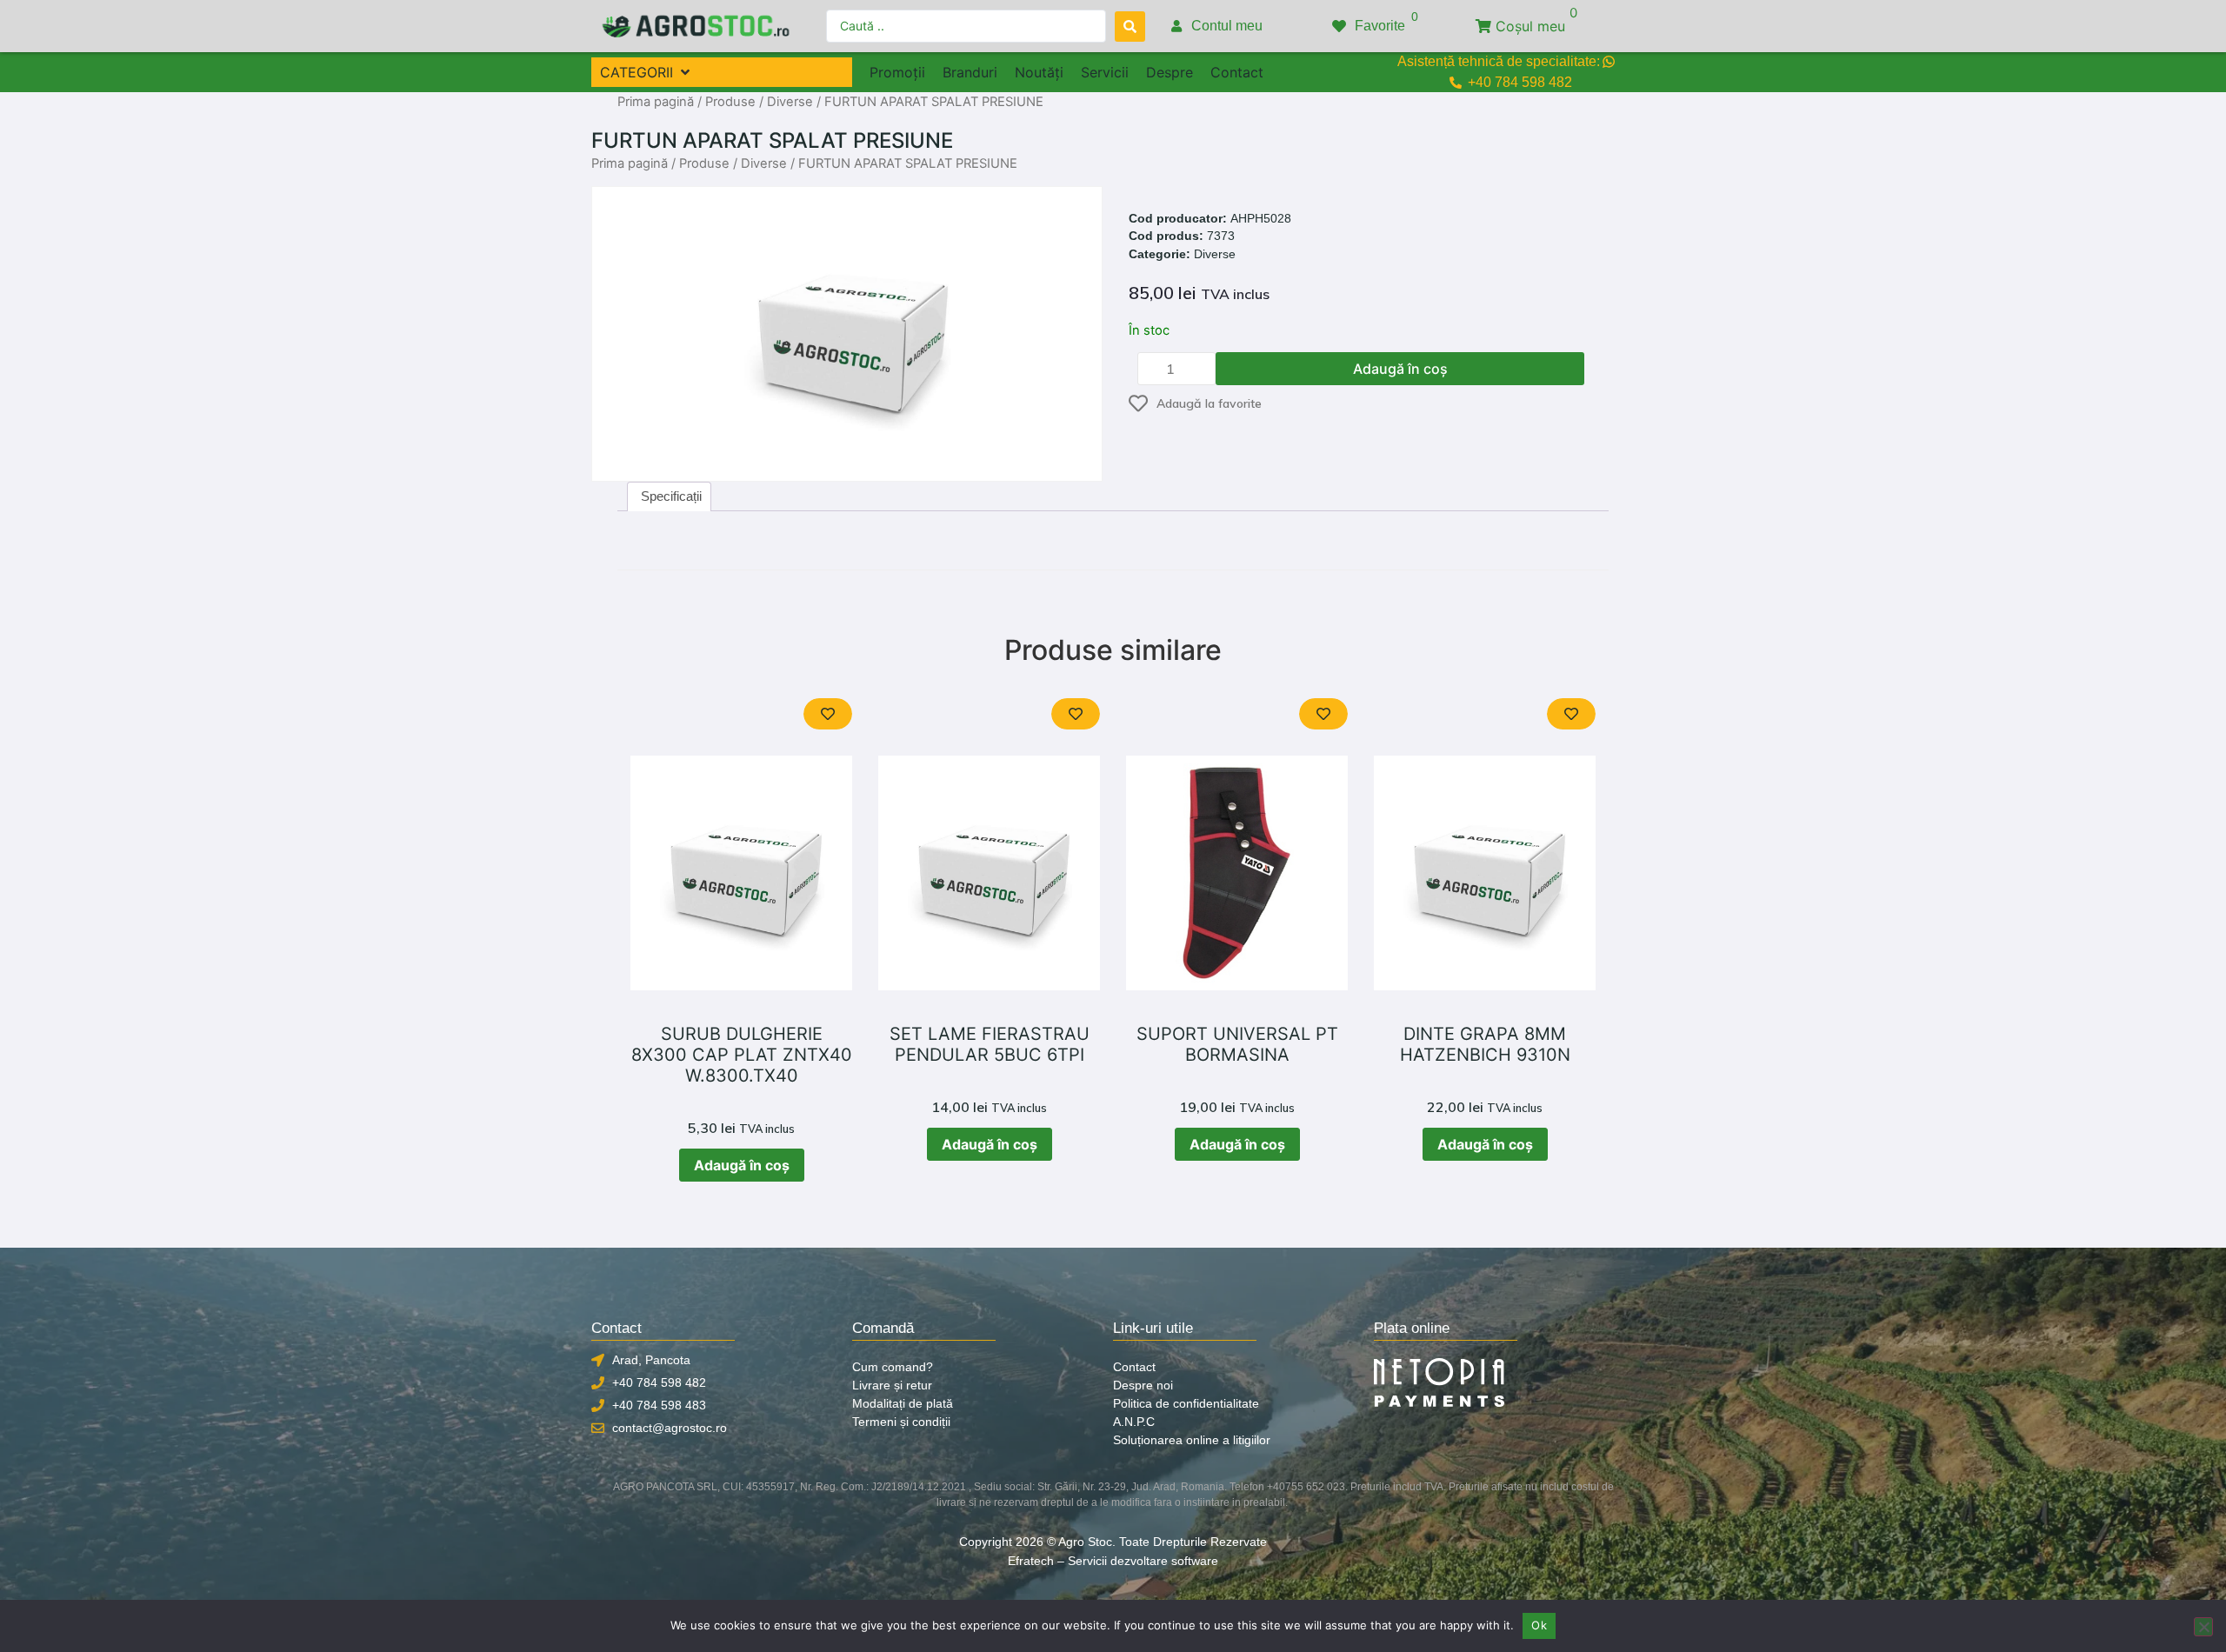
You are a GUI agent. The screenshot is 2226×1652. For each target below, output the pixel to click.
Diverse (790, 102)
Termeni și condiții (901, 1422)
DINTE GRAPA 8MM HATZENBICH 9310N (1485, 1044)
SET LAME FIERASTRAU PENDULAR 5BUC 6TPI (990, 1044)
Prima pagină (656, 102)
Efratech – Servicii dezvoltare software (1113, 1561)
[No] (2203, 1627)
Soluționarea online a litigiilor (1192, 1440)
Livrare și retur (892, 1385)
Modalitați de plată (903, 1403)
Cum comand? (893, 1367)
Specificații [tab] (671, 496)
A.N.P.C (1134, 1422)
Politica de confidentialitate (1186, 1403)
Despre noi (1143, 1385)
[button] (646, 72)
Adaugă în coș (1400, 369)
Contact (1134, 1367)
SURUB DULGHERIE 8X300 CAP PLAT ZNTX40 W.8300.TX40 (742, 1055)
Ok (1539, 1625)
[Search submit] (1130, 27)
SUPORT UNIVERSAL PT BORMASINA (1237, 1044)
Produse (730, 102)
